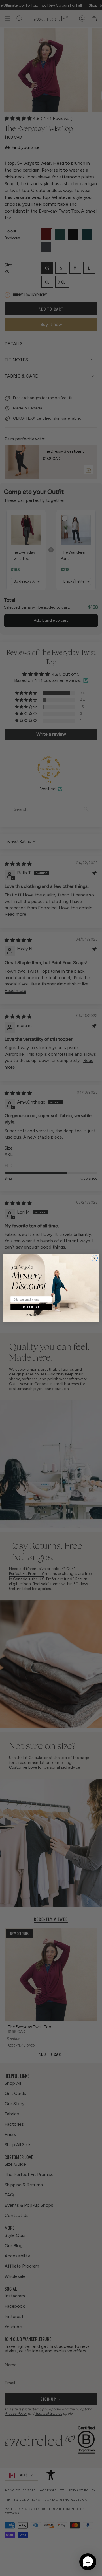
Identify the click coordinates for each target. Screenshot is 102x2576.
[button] (88, 2562)
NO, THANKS (31, 1315)
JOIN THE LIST (31, 1307)
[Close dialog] (94, 1258)
